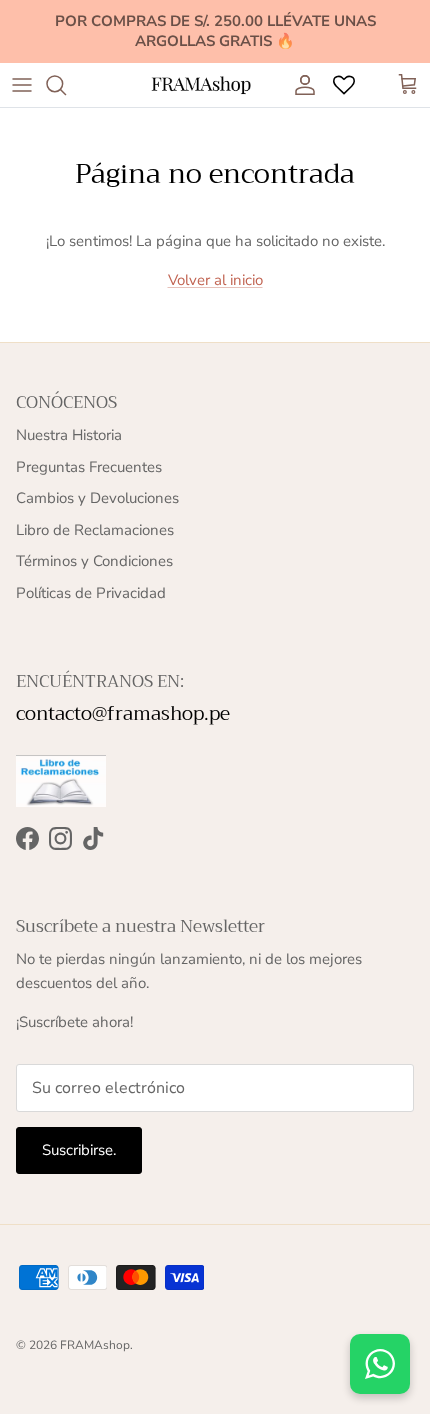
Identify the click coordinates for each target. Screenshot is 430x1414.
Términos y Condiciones (94, 561)
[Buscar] (66, 85)
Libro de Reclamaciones (95, 530)
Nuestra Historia (69, 435)
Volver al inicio (215, 280)
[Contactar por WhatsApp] (380, 1364)
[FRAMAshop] (201, 85)
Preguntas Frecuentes (89, 467)
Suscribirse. (79, 1150)
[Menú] (22, 85)
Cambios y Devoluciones (97, 498)
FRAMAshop (95, 1345)
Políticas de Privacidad (91, 593)
